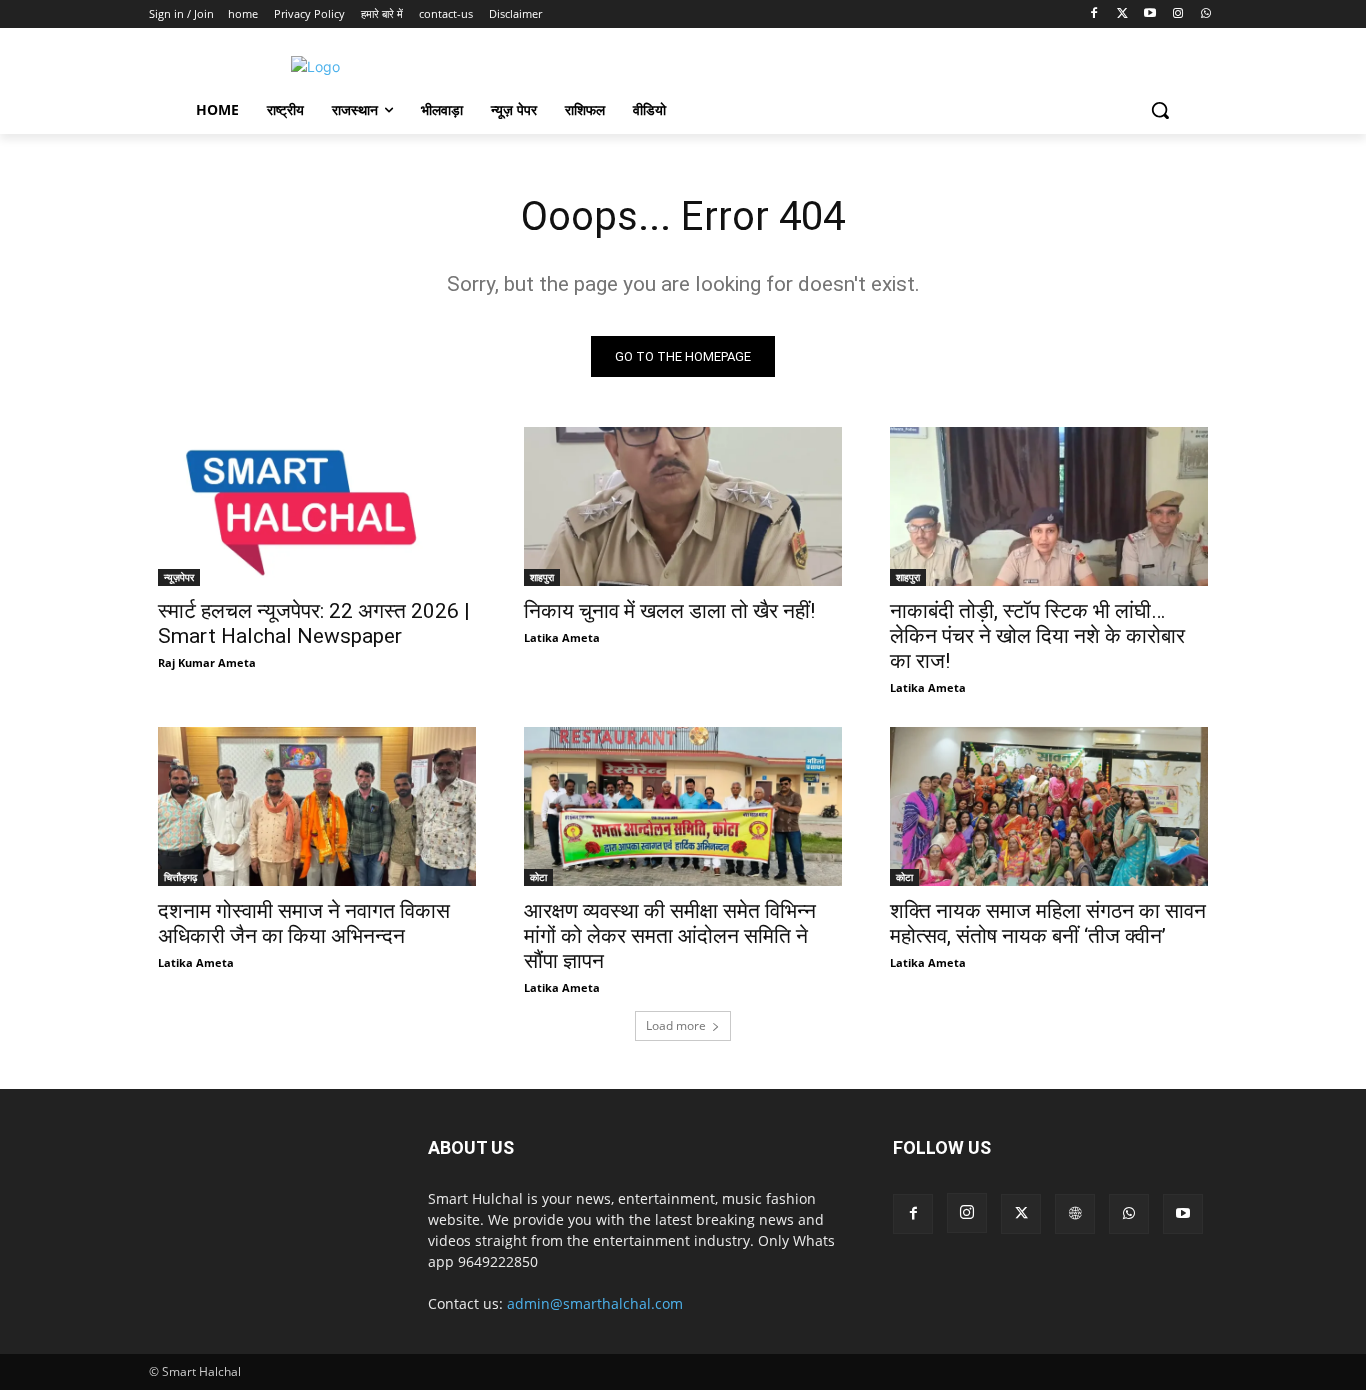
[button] (1160, 110)
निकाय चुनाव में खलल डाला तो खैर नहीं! (669, 611)
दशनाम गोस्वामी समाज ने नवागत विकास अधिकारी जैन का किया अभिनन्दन (304, 923)
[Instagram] (1177, 14)
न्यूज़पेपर (179, 577)
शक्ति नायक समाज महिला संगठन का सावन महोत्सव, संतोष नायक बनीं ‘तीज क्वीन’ (1048, 923)
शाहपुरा (542, 577)
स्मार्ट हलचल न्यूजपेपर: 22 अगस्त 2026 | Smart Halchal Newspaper (314, 623)
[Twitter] (1122, 14)
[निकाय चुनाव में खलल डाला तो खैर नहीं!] (683, 506)
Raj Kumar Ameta (207, 662)
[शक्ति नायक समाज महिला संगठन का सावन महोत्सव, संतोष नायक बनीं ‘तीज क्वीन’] (1049, 806)
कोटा (538, 877)
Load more (676, 1025)
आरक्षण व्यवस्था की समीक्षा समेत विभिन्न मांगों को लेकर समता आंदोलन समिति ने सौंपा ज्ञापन (670, 936)
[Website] (1075, 1214)
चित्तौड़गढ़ (180, 877)
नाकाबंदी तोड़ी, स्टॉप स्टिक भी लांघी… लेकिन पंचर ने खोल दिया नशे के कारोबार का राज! (1037, 636)
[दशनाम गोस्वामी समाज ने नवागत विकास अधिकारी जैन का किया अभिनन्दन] (317, 806)
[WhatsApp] (1205, 14)
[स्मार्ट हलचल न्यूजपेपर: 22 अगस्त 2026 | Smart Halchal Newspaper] (317, 506)
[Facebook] (1094, 14)
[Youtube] (1150, 14)
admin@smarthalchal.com (595, 1303)
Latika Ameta (562, 637)
